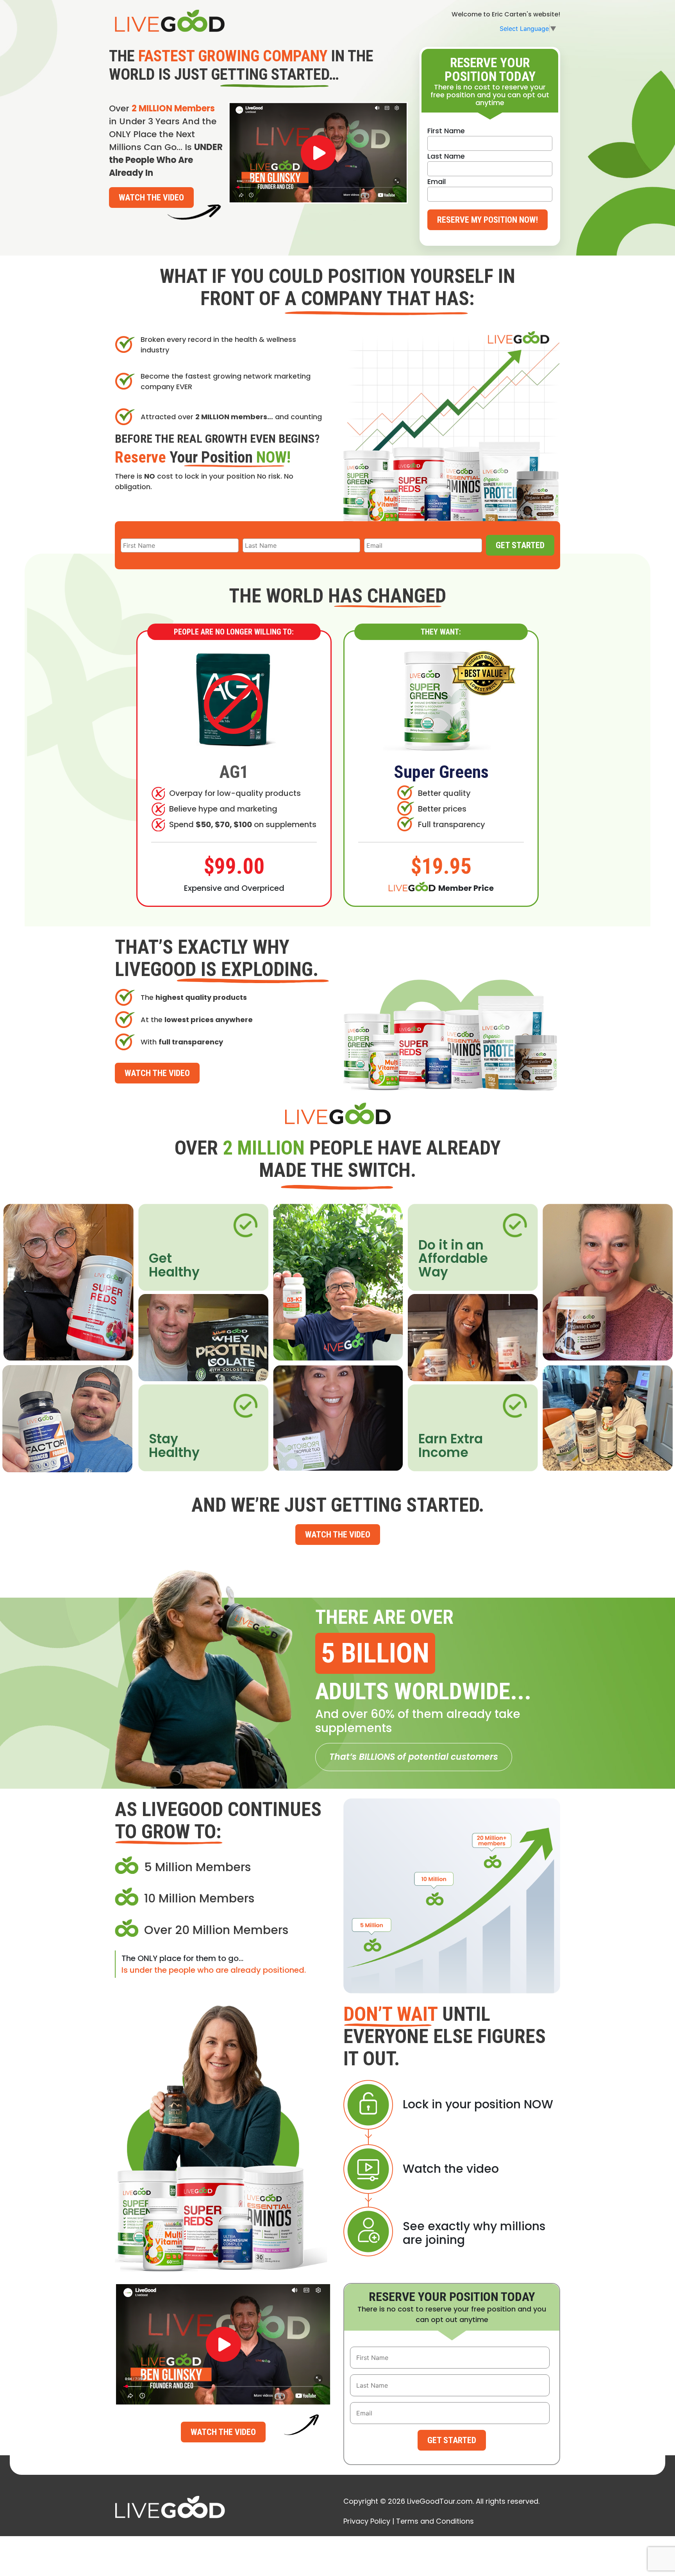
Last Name (446, 156)
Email (437, 181)
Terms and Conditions (435, 2521)
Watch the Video (151, 198)
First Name (446, 131)
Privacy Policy (367, 2521)
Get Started (520, 545)
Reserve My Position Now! (487, 220)
